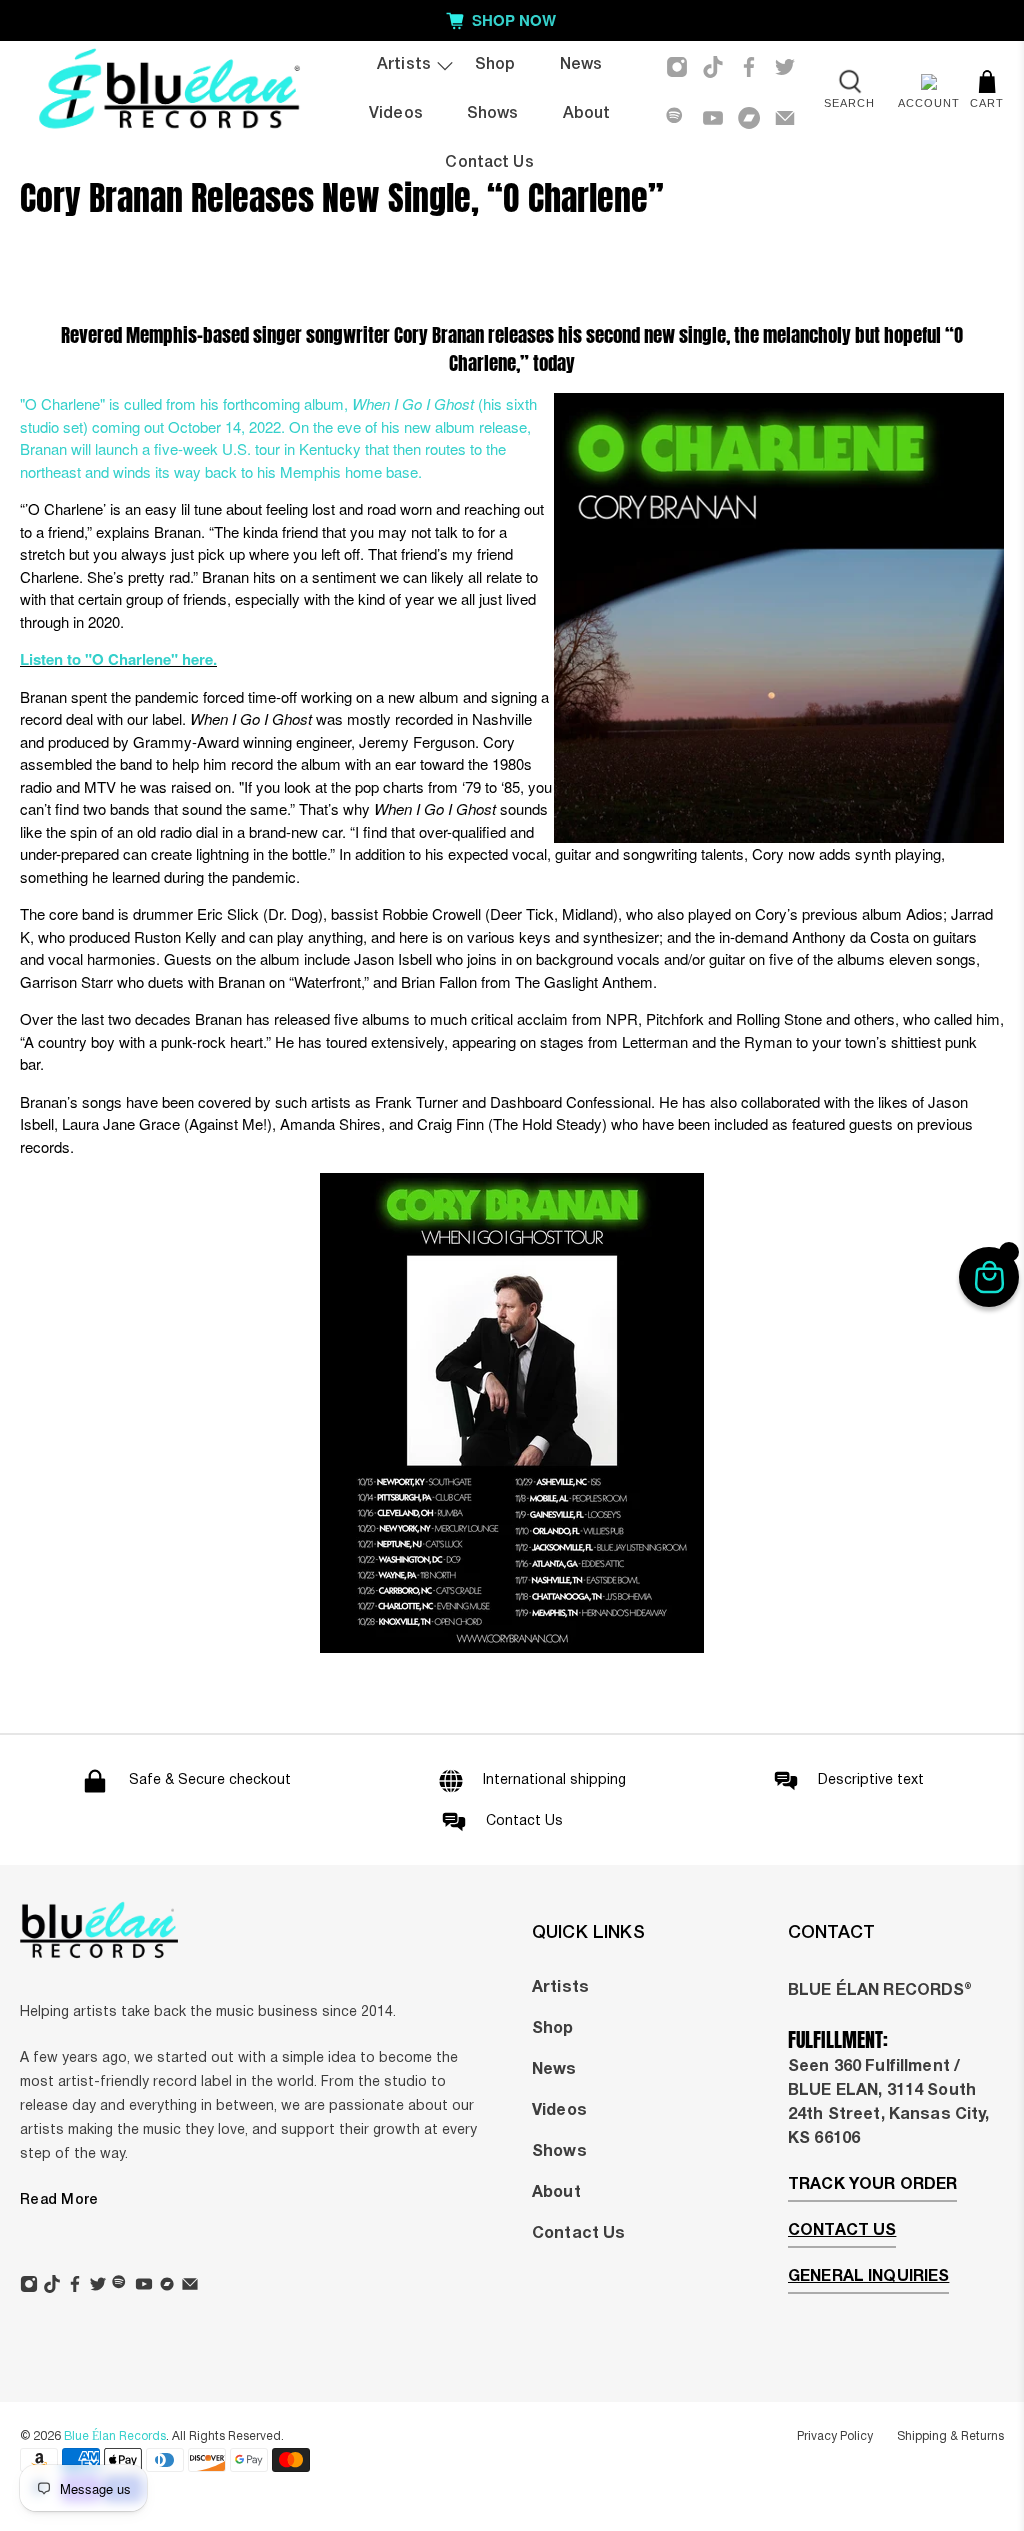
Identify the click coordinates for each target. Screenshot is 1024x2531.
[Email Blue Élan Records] (785, 118)
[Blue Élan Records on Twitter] (785, 67)
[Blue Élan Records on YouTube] (713, 118)
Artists (404, 65)
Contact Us (489, 163)
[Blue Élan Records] (168, 92)
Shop (495, 65)
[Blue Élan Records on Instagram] (677, 67)
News (581, 65)
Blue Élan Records (115, 2436)
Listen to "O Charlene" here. (118, 659)
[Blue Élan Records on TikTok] (713, 67)
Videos (396, 114)
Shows (493, 114)
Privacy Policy (835, 2436)
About (587, 114)
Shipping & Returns (950, 2436)
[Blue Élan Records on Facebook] (749, 67)
